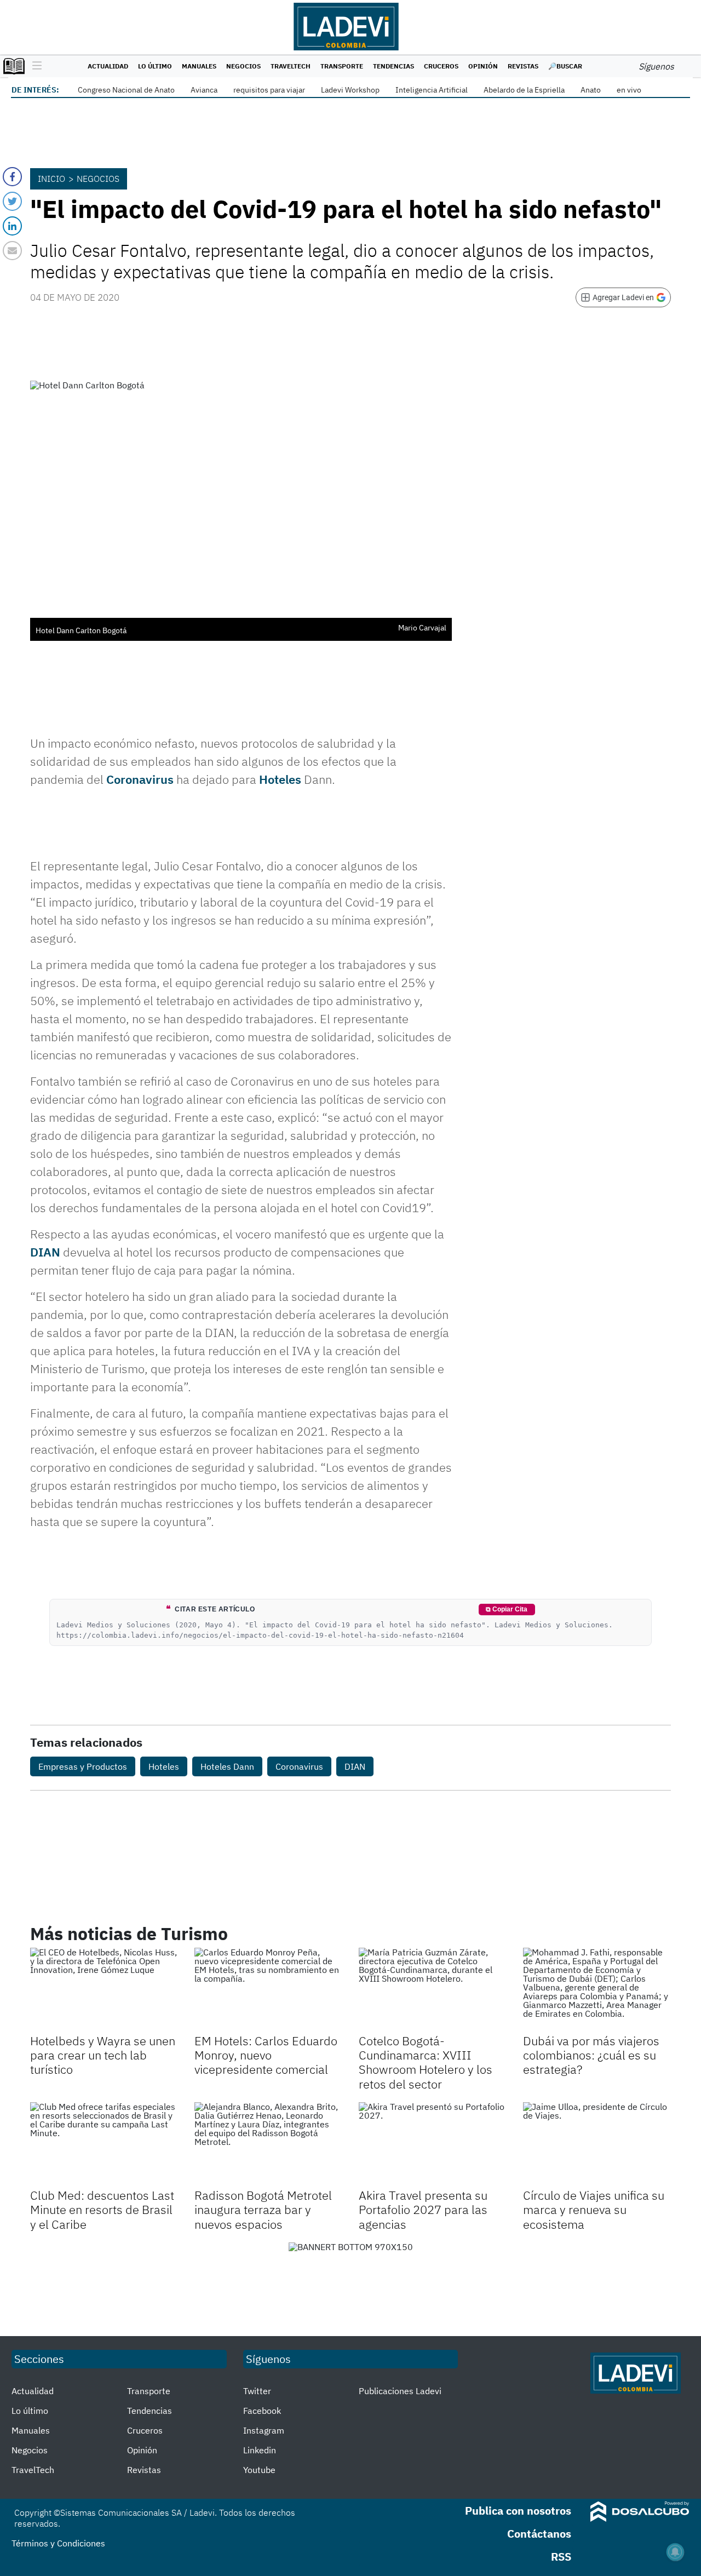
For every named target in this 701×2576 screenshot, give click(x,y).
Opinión (483, 66)
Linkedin (260, 2450)
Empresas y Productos (83, 1766)
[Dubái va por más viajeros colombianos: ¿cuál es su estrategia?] (597, 1989)
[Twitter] (12, 201)
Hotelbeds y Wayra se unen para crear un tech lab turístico (103, 2055)
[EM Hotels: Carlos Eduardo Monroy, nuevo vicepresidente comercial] (268, 1989)
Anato (591, 90)
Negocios (243, 66)
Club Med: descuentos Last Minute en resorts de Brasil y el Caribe (102, 2210)
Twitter (257, 2391)
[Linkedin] (12, 226)
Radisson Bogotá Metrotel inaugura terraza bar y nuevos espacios (263, 2210)
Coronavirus (140, 779)
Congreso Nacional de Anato (126, 90)
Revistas (523, 66)
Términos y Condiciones (58, 2543)
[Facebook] (12, 177)
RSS (561, 2557)
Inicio (51, 179)
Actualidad (108, 66)
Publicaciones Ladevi (400, 2391)
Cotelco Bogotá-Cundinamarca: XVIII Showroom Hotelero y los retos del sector (426, 2062)
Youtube (259, 2470)
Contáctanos (539, 2534)
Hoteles (280, 779)
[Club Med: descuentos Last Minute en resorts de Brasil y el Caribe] (104, 2144)
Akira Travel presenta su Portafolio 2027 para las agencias (423, 2210)
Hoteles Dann (227, 1766)
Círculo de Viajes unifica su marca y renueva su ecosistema (594, 2210)
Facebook (262, 2411)
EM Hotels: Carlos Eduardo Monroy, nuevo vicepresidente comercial (266, 2055)
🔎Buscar (565, 66)
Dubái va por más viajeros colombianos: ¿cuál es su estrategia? (591, 2055)
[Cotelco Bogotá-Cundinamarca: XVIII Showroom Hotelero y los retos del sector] (433, 1989)
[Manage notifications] (675, 2552)
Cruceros (441, 66)
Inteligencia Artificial (432, 90)
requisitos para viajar (269, 90)
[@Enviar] (12, 251)
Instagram (264, 2430)
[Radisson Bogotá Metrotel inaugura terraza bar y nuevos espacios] (268, 2144)
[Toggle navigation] (34, 66)
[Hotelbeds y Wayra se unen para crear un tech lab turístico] (104, 1989)
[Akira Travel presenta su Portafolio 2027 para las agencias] (433, 2144)
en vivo (629, 90)
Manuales (199, 66)
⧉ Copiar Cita (507, 1609)
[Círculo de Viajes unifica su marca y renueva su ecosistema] (597, 2144)
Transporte (342, 66)
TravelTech (291, 66)
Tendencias (393, 66)
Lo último (155, 66)
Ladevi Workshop (350, 90)
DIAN (45, 1252)
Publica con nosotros (518, 2511)
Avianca (204, 90)
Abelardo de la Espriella (524, 90)
